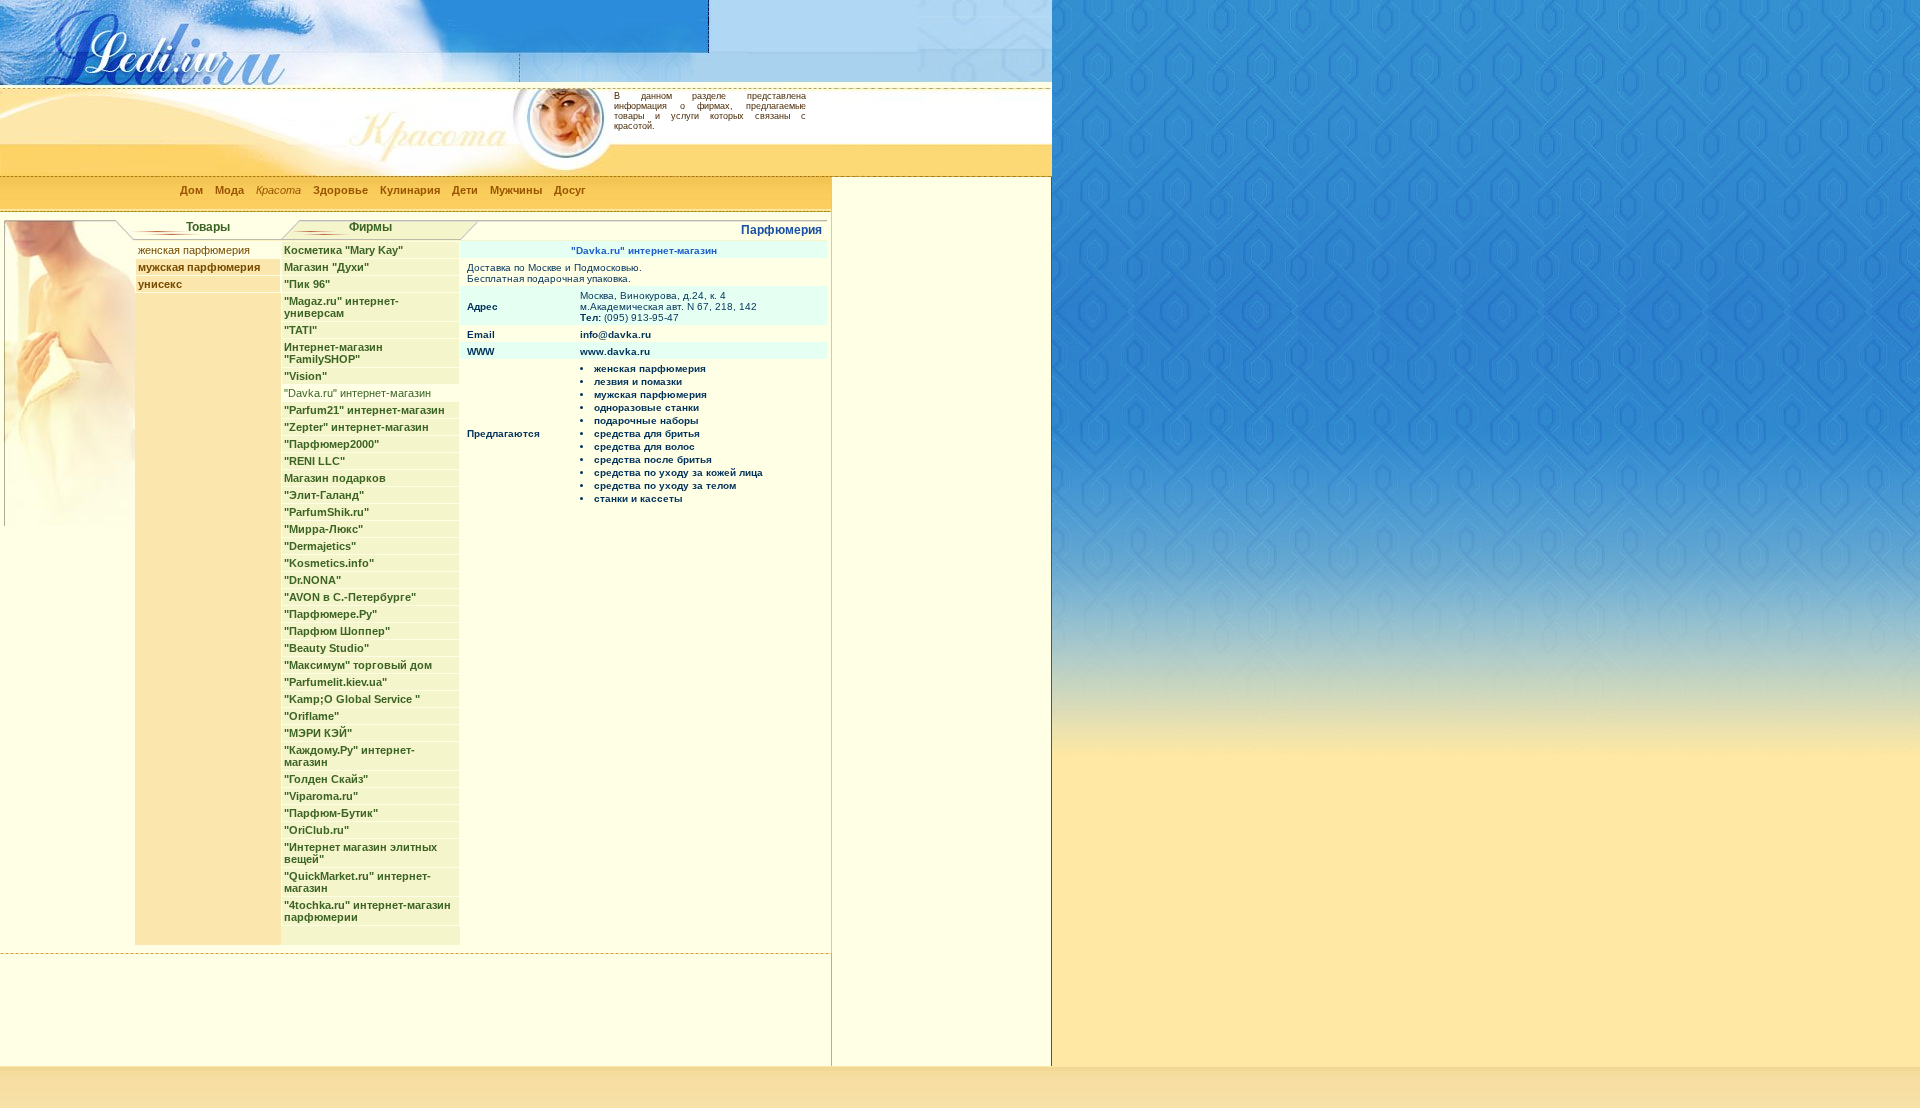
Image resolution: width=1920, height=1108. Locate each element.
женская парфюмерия (194, 250)
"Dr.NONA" (312, 580)
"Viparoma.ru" (321, 796)
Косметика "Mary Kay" (343, 250)
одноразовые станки (646, 407)
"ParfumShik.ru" (326, 512)
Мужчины (516, 190)
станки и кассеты (638, 498)
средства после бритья (653, 459)
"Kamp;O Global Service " (352, 699)
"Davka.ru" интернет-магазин (357, 393)
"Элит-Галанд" (324, 495)
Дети (465, 190)
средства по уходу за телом (665, 485)
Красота (278, 190)
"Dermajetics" (320, 546)
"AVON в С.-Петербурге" (350, 597)
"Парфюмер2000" (331, 444)
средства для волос (644, 446)
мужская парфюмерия (199, 267)
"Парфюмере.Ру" (330, 614)
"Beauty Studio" (326, 648)
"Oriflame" (311, 716)
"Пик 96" (307, 284)
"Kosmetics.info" (329, 563)
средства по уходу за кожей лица (678, 472)
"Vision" (305, 376)
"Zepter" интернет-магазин (356, 427)
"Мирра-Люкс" (323, 529)
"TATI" (300, 330)
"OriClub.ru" (316, 830)
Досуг (570, 190)
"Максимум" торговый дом (358, 665)
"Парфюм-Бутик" (331, 813)
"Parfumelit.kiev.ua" (335, 682)
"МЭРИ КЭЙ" (318, 733)
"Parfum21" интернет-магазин (364, 410)
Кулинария (410, 190)
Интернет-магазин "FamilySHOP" (333, 353)
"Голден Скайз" (326, 779)
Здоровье (340, 190)
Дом (191, 190)
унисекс (160, 284)
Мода (229, 190)
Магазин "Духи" (326, 267)
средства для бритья (647, 433)
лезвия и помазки (638, 381)
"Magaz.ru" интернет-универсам (341, 307)
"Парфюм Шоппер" (337, 631)
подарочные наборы (646, 420)
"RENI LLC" (314, 461)
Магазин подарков (335, 478)
